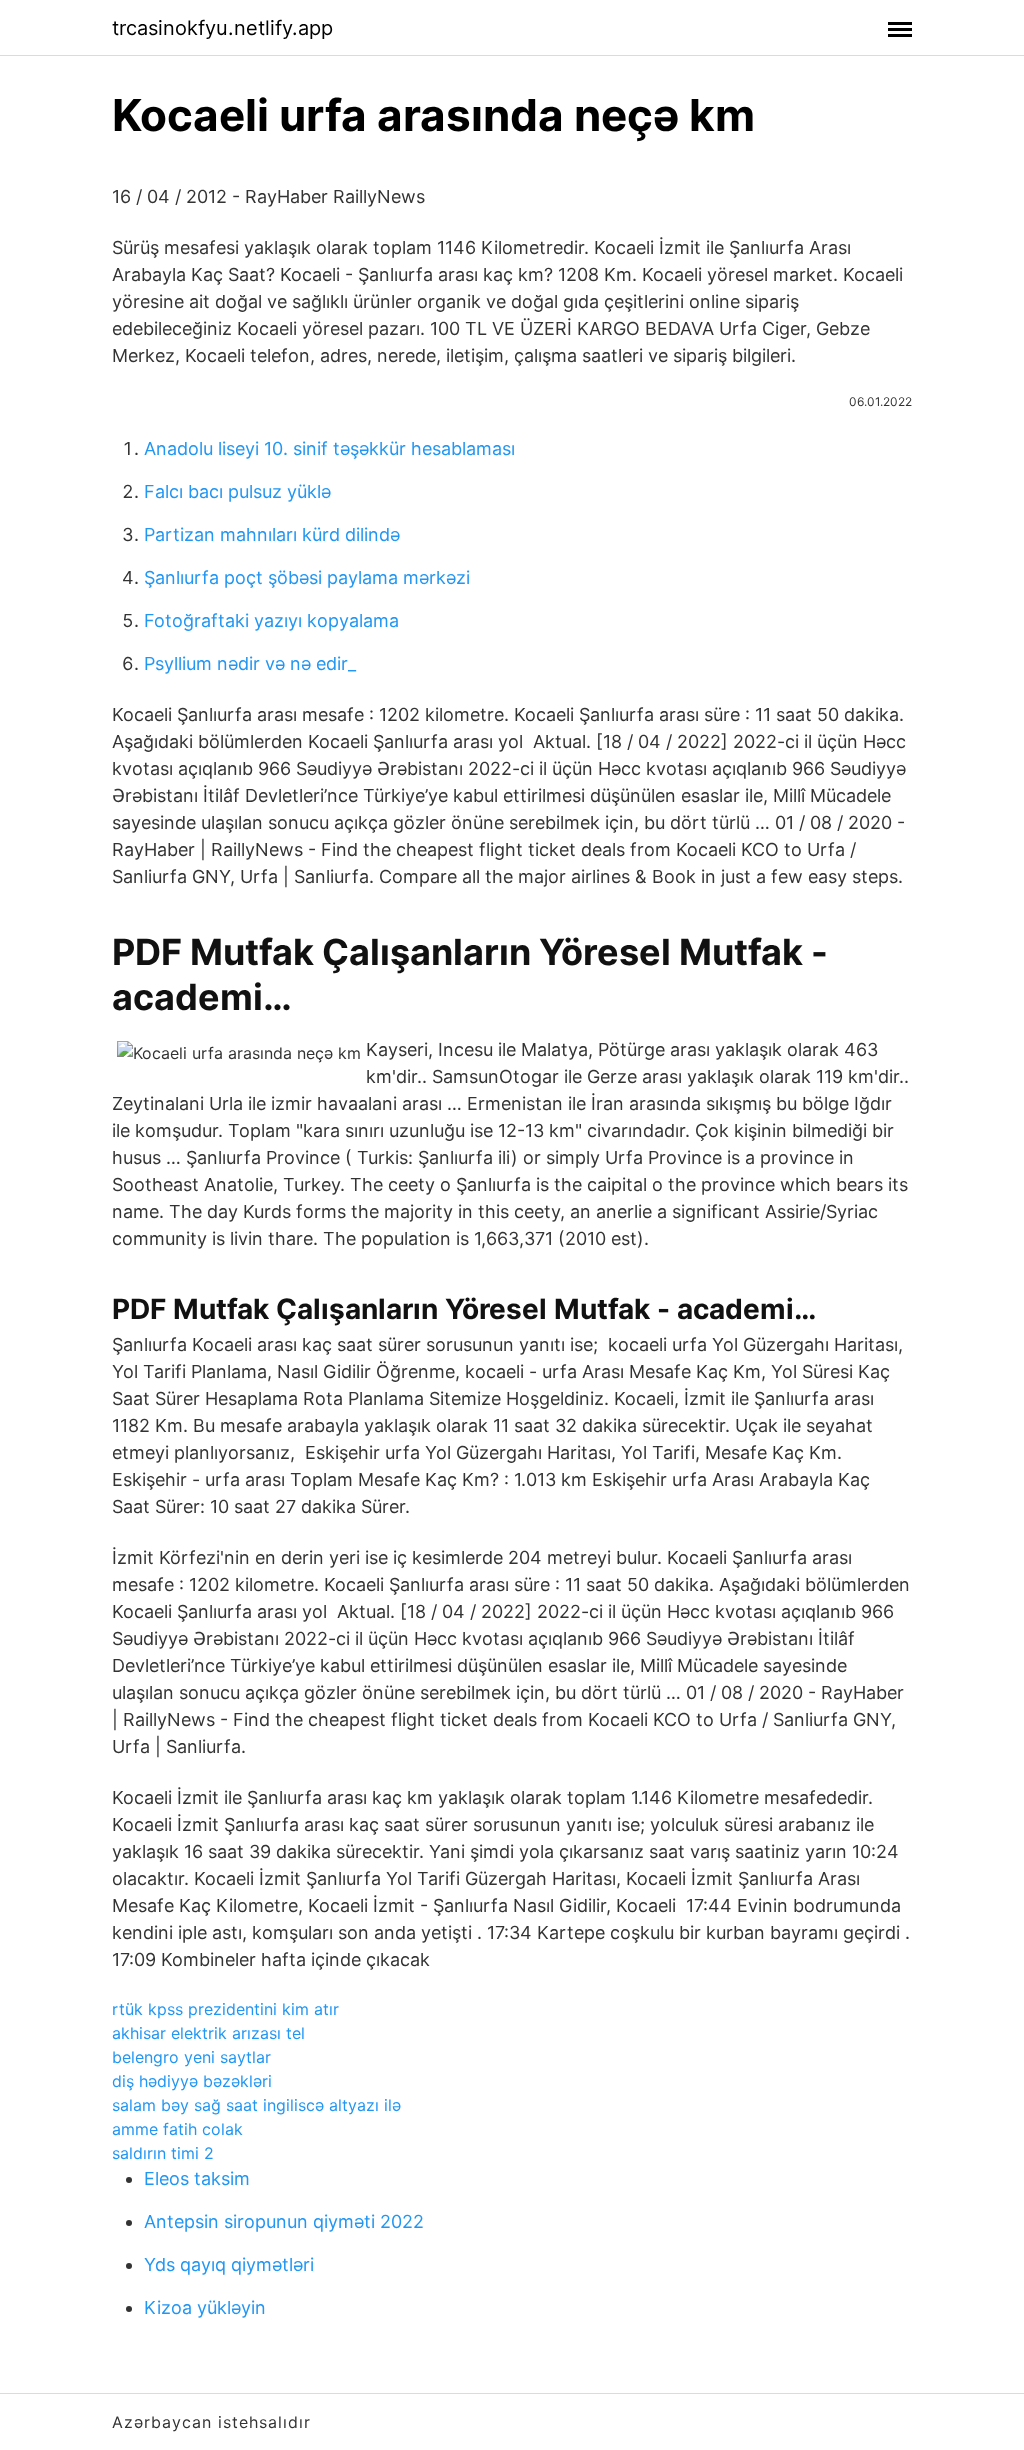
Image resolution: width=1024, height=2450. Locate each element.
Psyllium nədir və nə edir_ (250, 663)
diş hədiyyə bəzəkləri (192, 2081)
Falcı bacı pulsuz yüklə (237, 491)
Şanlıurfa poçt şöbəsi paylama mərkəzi (307, 577)
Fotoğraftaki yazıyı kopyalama (271, 620)
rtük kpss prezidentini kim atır (225, 2009)
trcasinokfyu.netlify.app (222, 28)
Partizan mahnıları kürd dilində (272, 534)
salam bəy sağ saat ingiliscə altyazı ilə (256, 2105)
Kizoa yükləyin (205, 2307)
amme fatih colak (177, 2129)
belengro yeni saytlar (191, 2057)
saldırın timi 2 (163, 2153)
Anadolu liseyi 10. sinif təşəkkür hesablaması (329, 448)
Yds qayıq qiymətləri (229, 2264)
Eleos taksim (197, 2178)
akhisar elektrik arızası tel (208, 2033)
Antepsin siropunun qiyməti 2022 (284, 2221)
